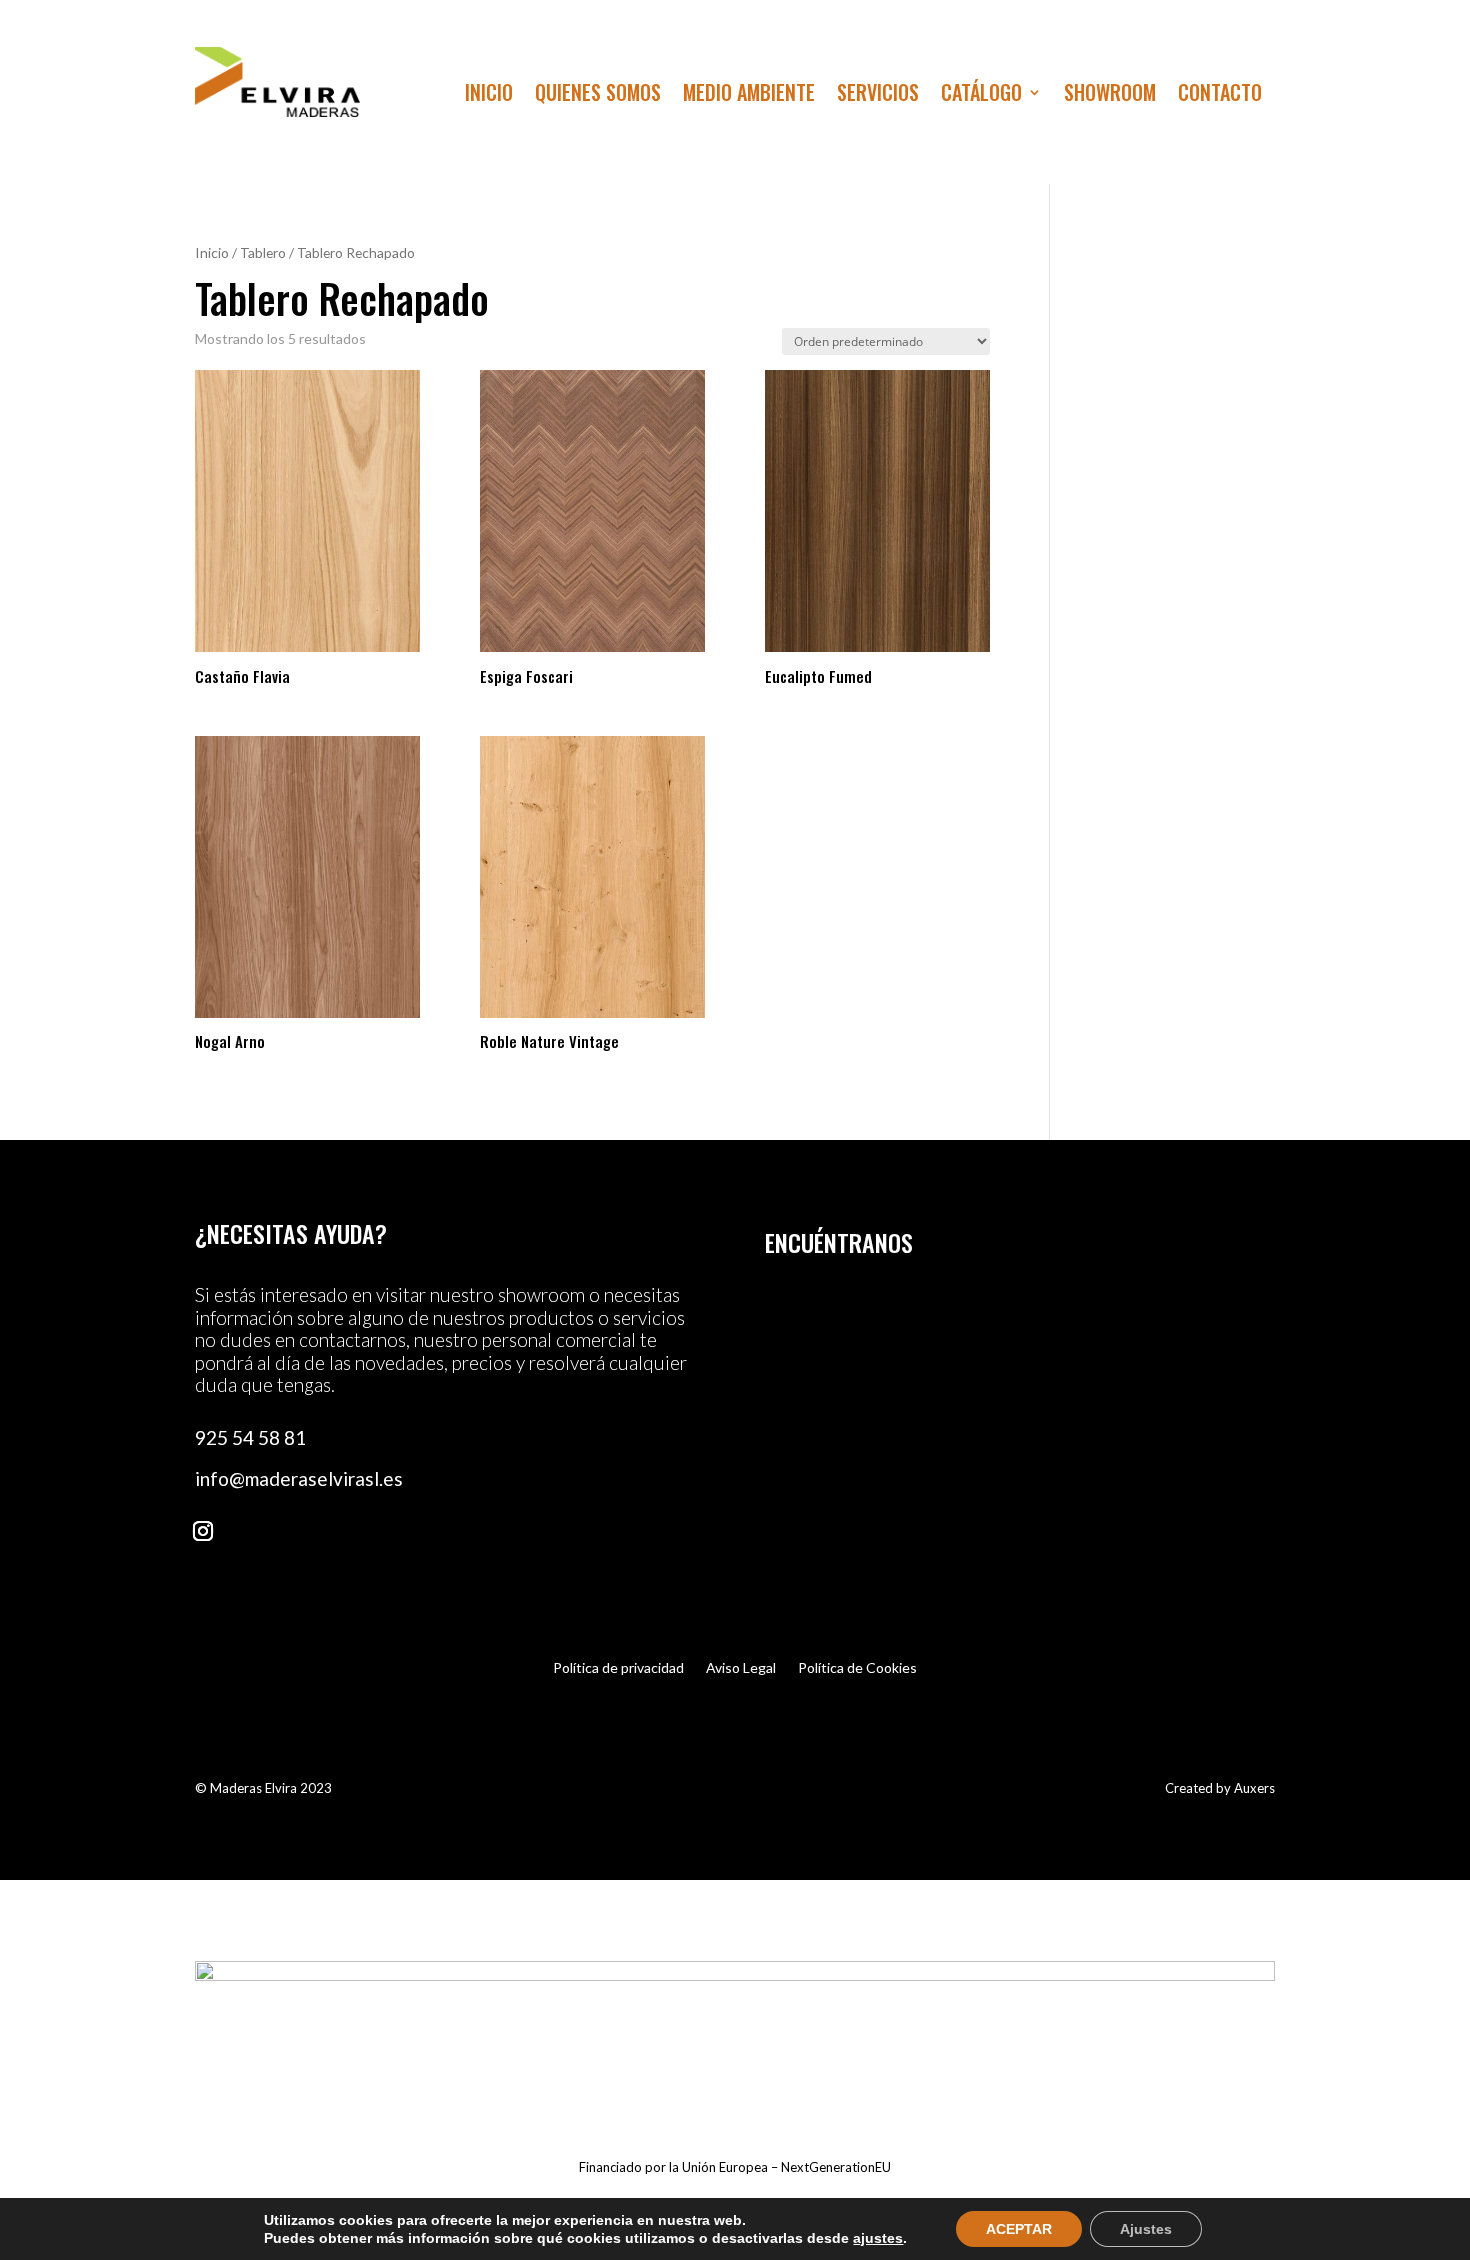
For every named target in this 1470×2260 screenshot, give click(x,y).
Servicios (878, 96)
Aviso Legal (741, 1668)
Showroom (1110, 96)
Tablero (263, 252)
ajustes (878, 2238)
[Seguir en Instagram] (203, 1531)
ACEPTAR (1019, 2229)
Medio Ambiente (749, 96)
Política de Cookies (857, 1668)
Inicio (489, 96)
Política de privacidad (618, 1668)
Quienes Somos (598, 96)
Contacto (1220, 96)
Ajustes (1146, 2229)
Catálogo (981, 96)
